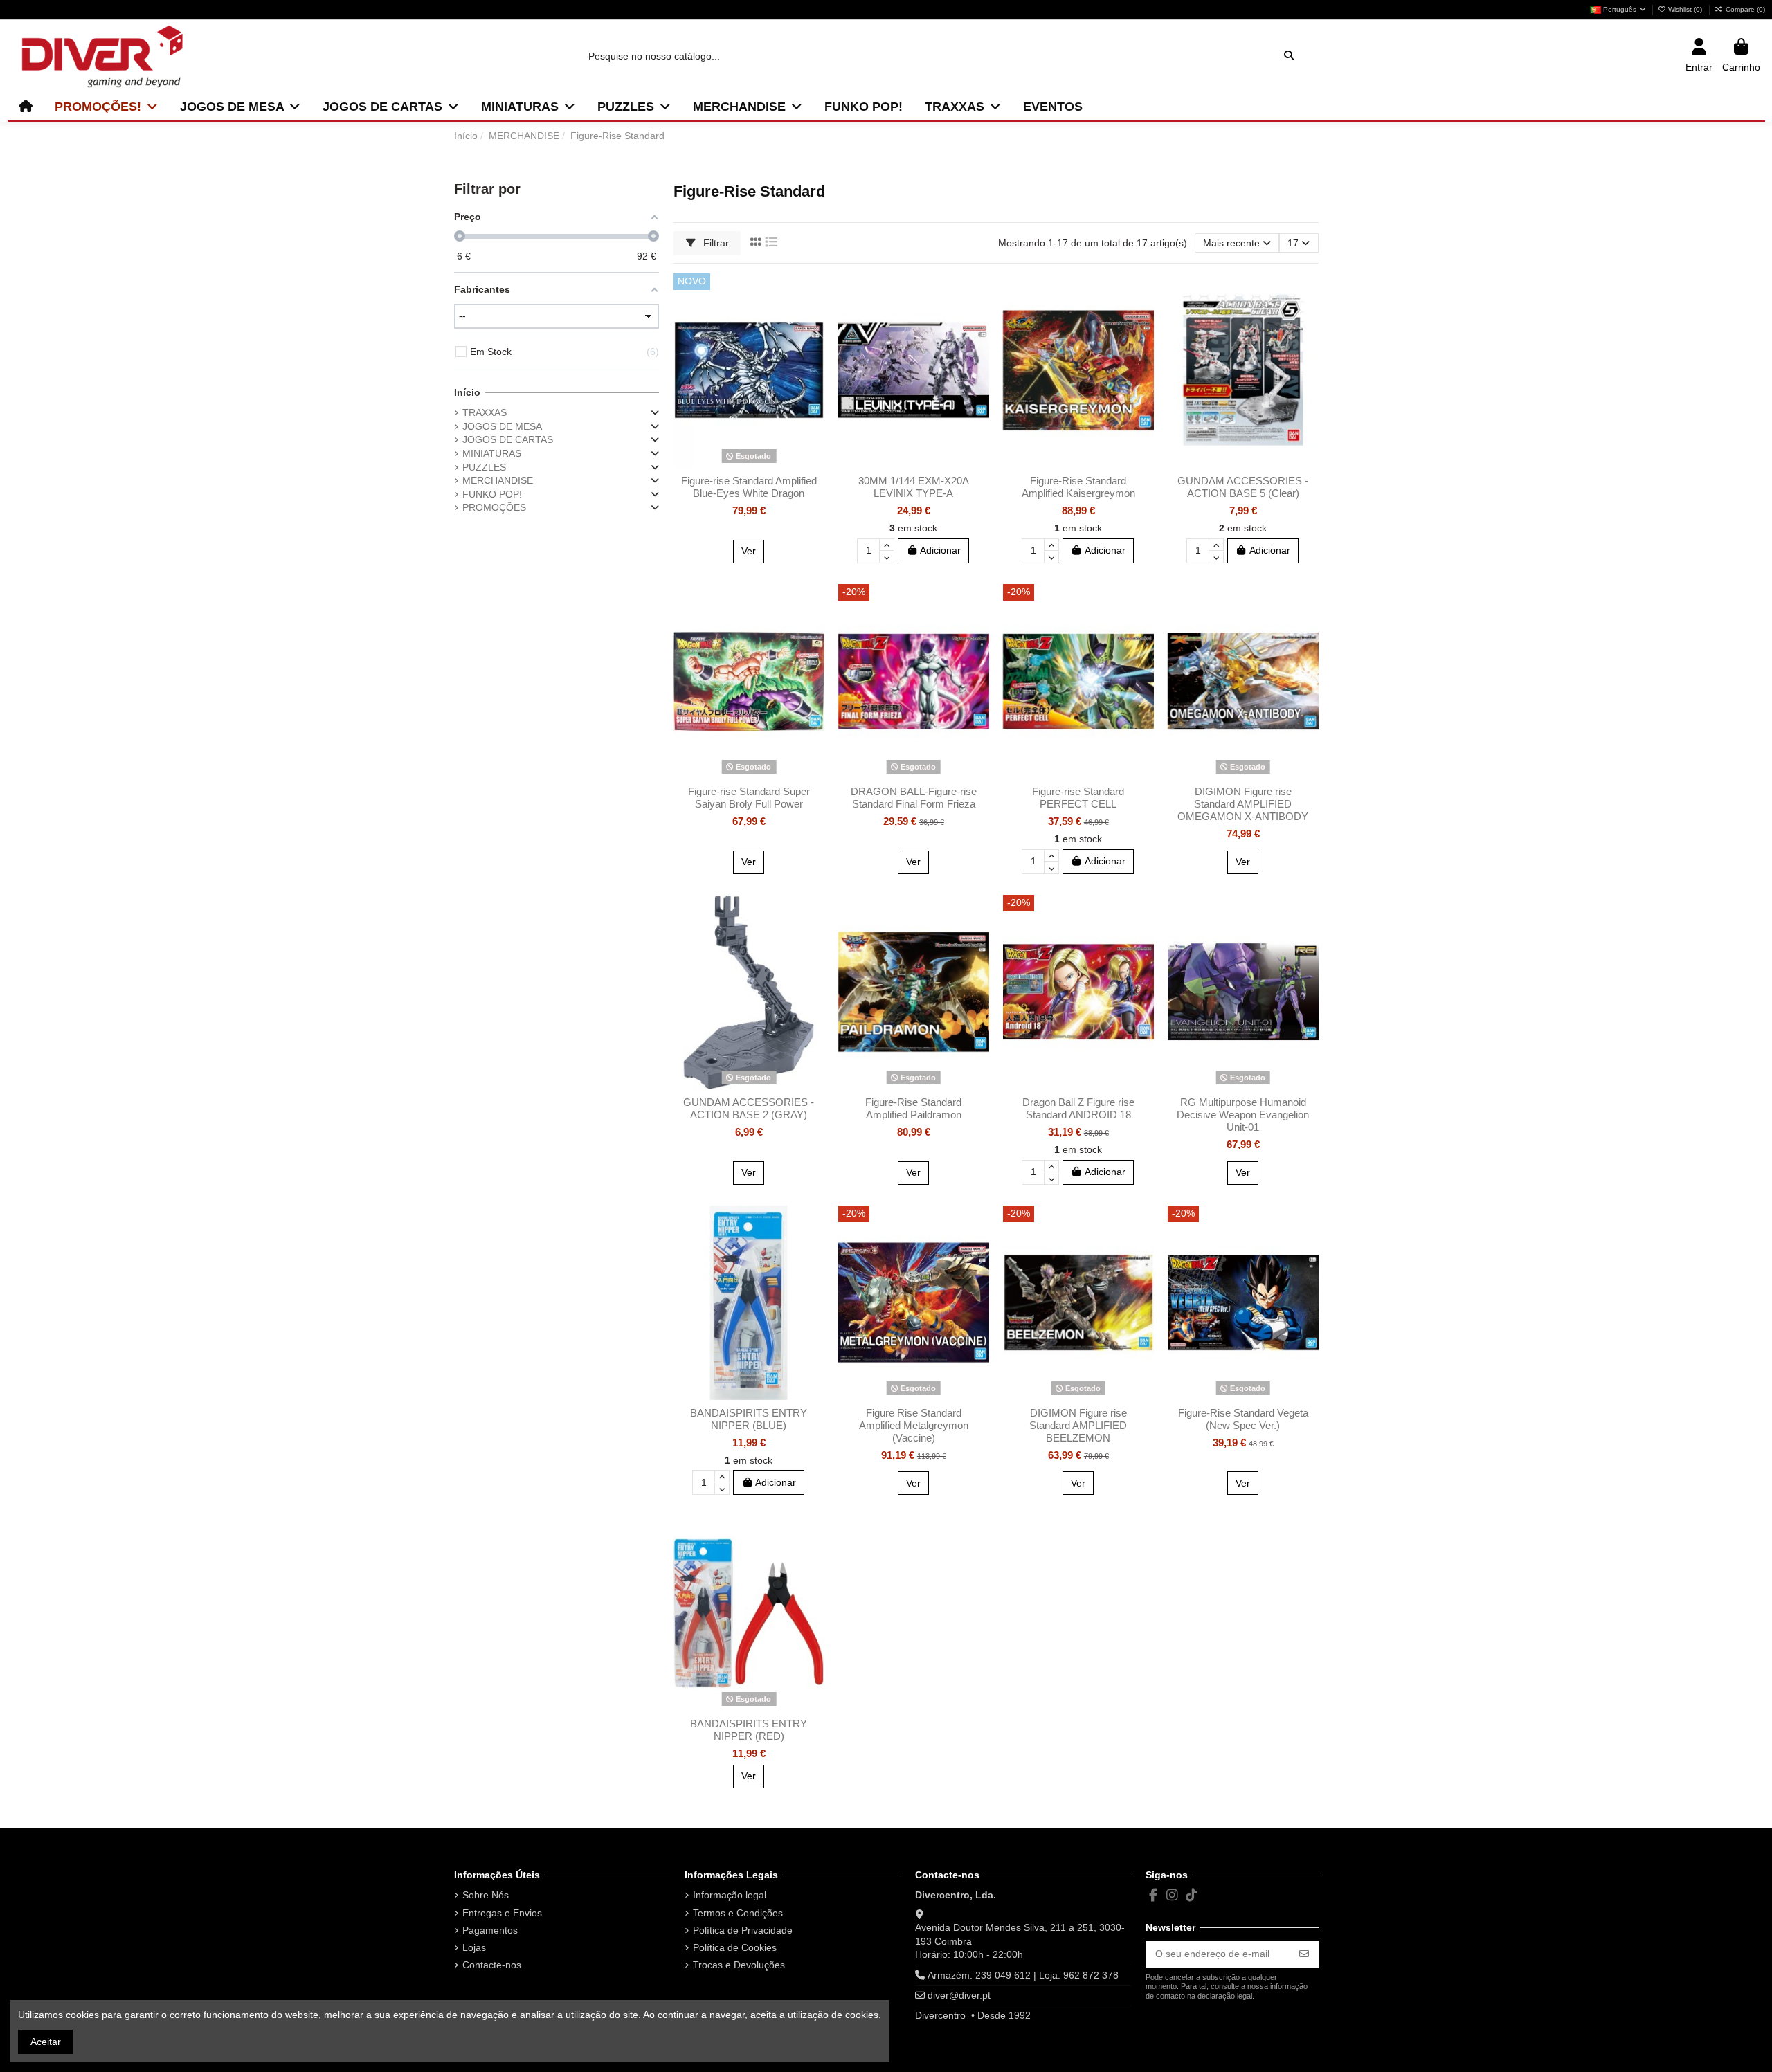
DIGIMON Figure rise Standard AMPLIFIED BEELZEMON (1078, 1425)
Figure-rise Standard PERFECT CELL (1078, 798)
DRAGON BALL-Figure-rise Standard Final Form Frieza (914, 798)
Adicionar (940, 550)
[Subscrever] (1304, 1954)
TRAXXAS (485, 412)
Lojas (474, 1947)
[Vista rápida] (813, 343)
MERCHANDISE (498, 480)
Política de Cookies (735, 1947)
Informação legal (730, 1895)
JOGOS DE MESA (502, 426)
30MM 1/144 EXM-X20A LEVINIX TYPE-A (914, 487)
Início (467, 392)
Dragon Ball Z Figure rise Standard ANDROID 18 (1078, 1108)
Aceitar (46, 2042)
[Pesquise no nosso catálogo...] (1289, 56)
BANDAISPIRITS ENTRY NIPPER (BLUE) (749, 1419)
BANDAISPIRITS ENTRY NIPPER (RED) (749, 1730)
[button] (106, 107)
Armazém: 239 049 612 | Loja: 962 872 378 (1023, 1975)
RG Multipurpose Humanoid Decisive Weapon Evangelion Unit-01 (1243, 1115)
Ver (749, 551)
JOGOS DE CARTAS (508, 439)
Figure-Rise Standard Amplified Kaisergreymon (1078, 487)
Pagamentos (490, 1930)
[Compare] (813, 318)
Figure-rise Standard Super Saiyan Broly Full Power (749, 798)
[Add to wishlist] (813, 294)
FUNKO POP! (492, 494)
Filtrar (715, 243)
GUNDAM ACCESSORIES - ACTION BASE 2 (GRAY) (749, 1108)
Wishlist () (1685, 9)
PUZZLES (484, 467)
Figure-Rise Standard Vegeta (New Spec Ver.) (1243, 1419)
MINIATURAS (492, 453)
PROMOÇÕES (494, 507)
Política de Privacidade (743, 1930)
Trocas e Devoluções (739, 1965)
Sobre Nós (486, 1895)
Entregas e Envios (502, 1913)
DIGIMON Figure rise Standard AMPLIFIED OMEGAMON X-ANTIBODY (1243, 804)
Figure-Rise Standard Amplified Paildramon (913, 1108)
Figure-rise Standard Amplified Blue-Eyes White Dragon (749, 487)
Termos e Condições (738, 1913)
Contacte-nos (492, 1965)
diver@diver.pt (959, 1995)
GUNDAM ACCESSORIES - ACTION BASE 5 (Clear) (1243, 487)
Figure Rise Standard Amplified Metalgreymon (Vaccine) (914, 1425)
